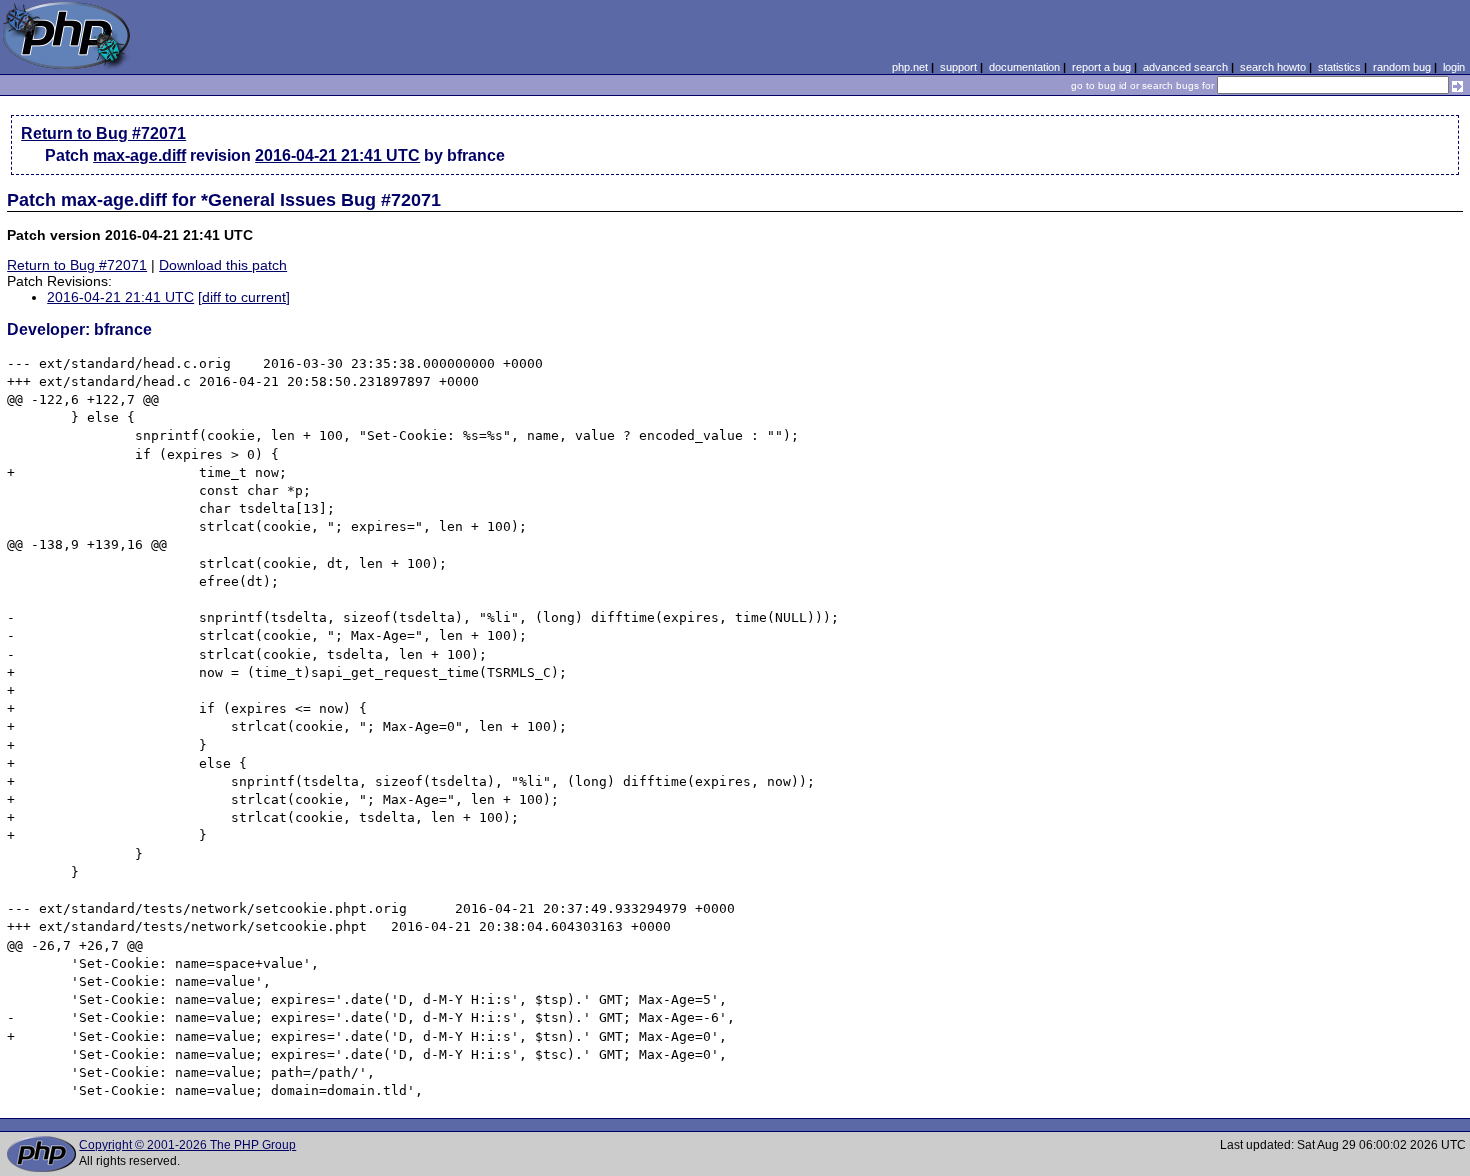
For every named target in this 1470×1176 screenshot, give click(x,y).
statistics (1339, 67)
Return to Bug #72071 (103, 133)
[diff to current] (244, 297)
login (1454, 67)
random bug (1402, 67)
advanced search (1185, 67)
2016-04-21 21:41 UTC (337, 155)
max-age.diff (139, 155)
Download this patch (223, 265)
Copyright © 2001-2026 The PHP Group (187, 1145)
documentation (1024, 67)
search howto (1273, 67)
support (958, 67)
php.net (910, 67)
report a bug (1101, 67)
